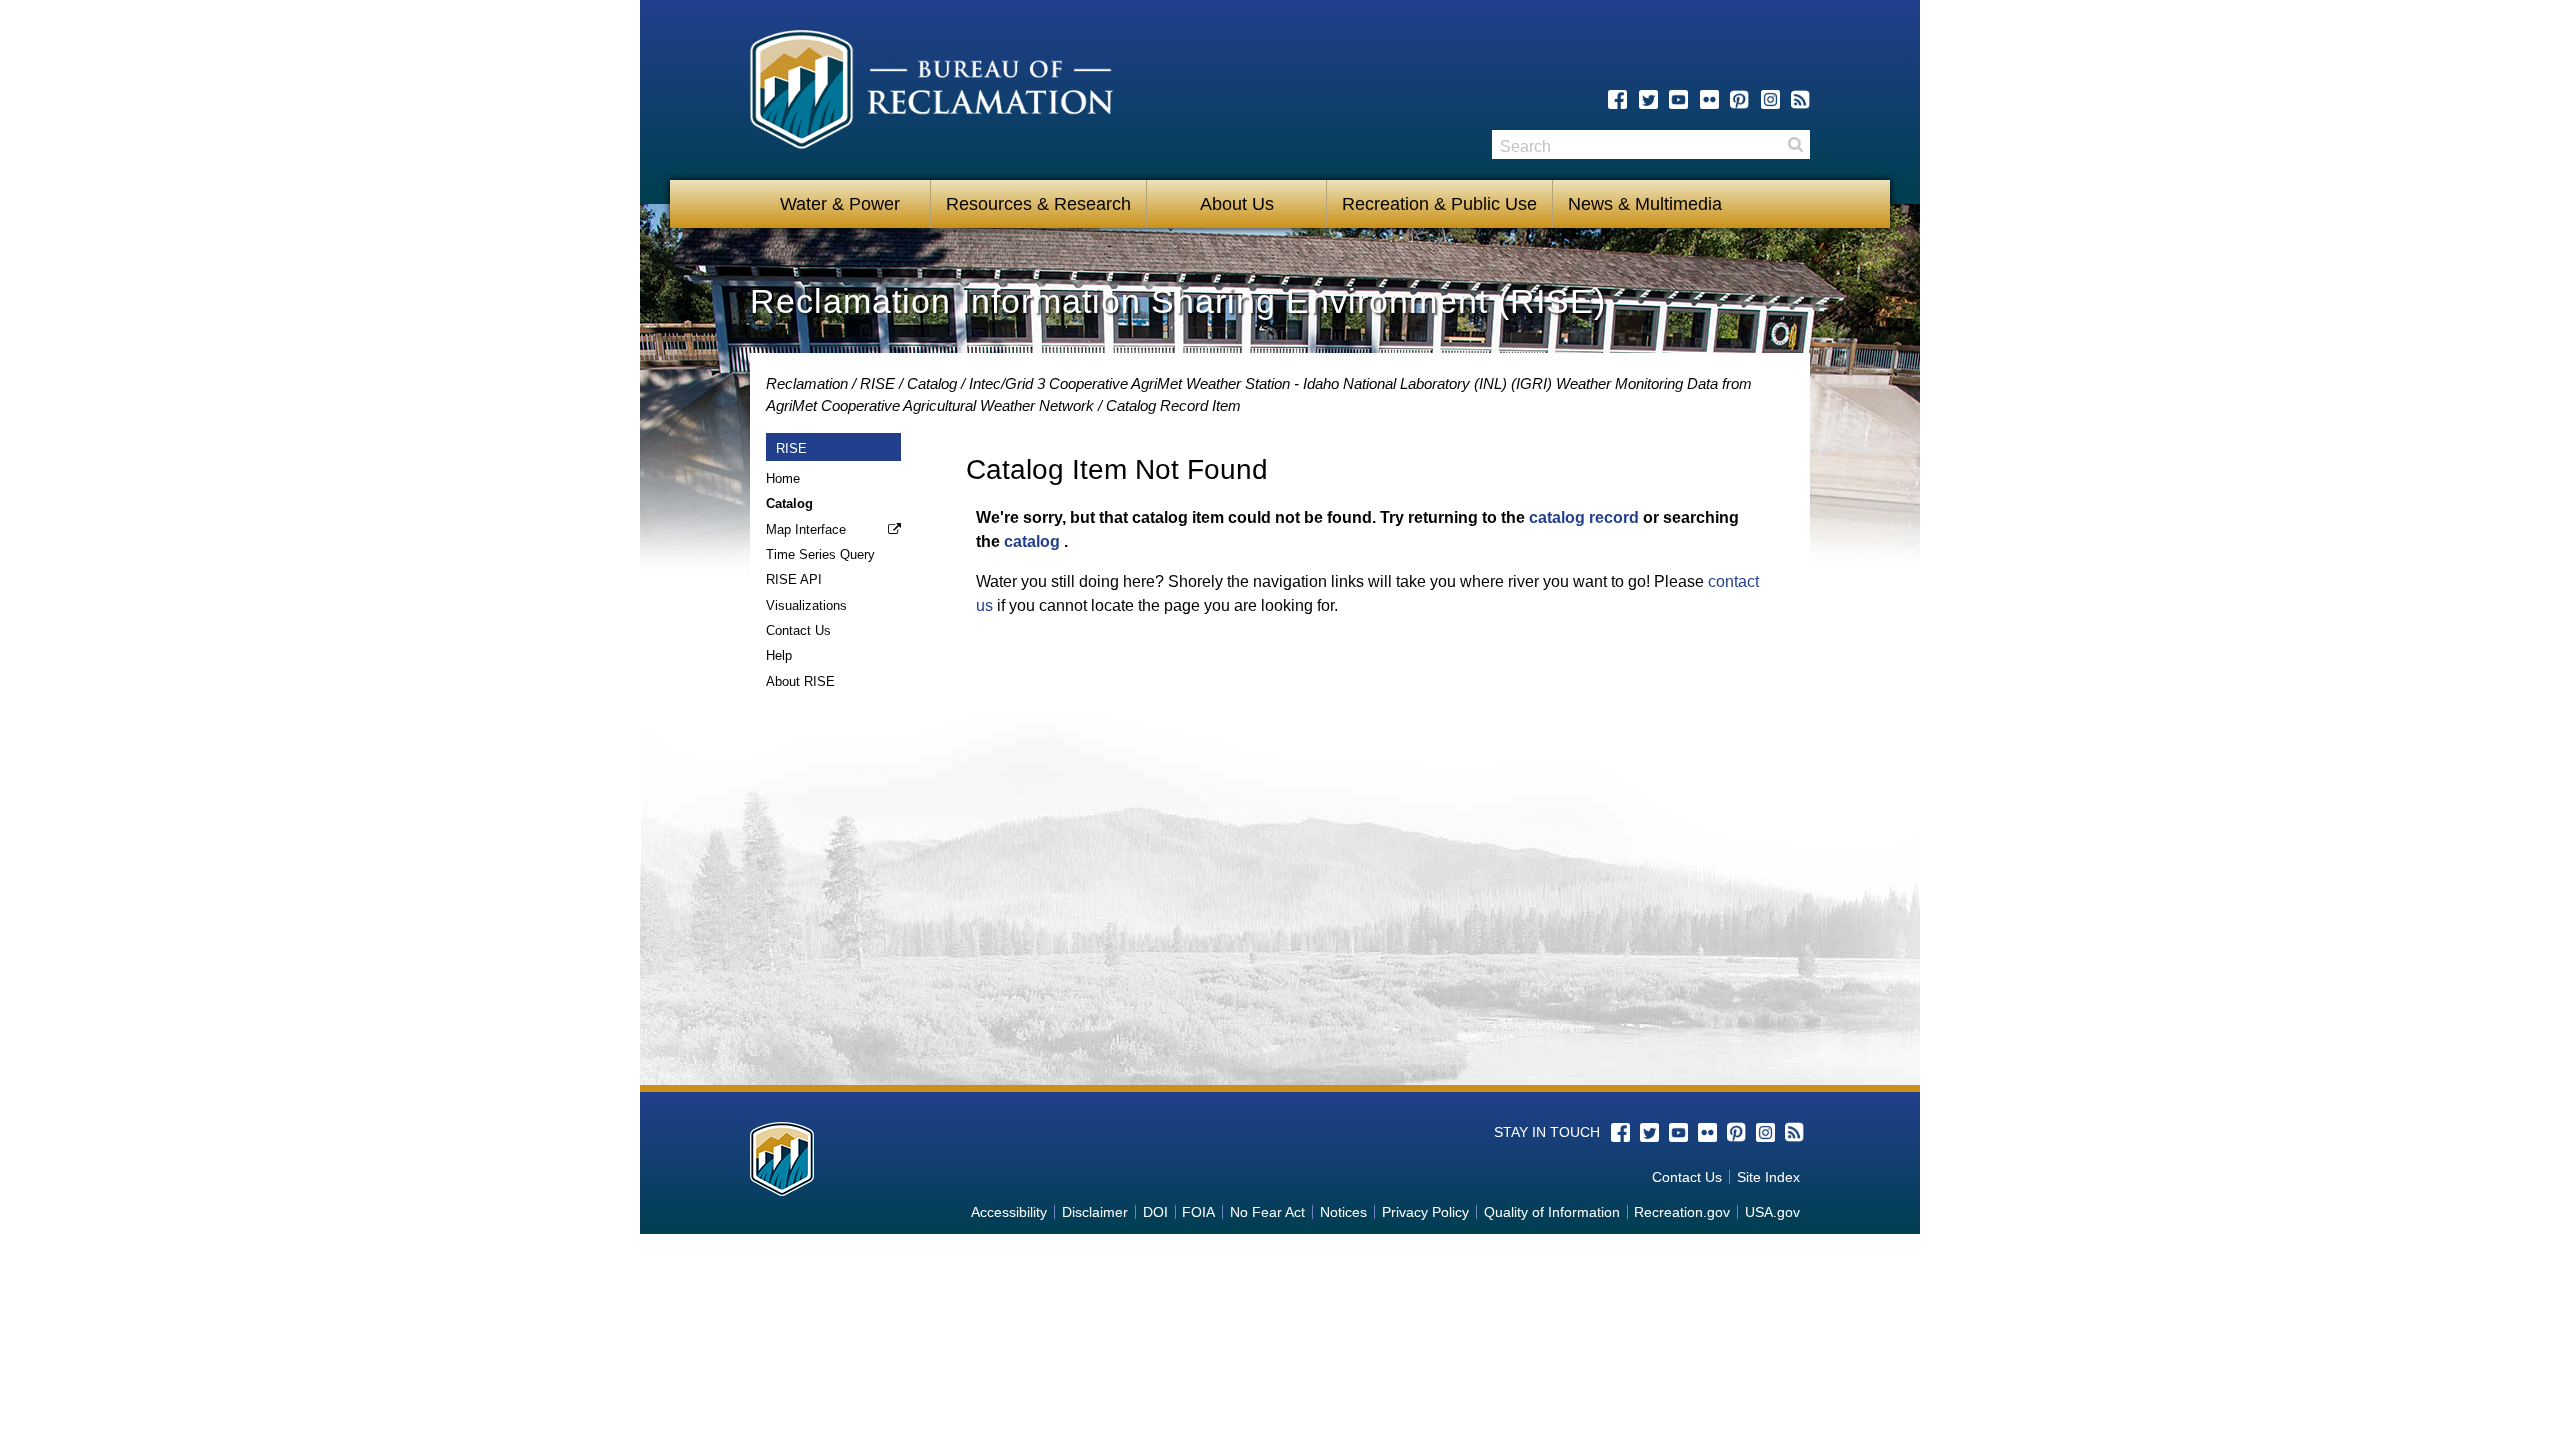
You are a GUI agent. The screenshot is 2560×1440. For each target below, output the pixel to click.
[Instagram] (1770, 99)
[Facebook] (1617, 99)
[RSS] (1800, 99)
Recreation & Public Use (1439, 204)
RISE (877, 383)
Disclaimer (1095, 1212)
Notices (1343, 1212)
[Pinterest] (1739, 99)
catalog (1032, 541)
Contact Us (798, 630)
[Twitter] (1648, 99)
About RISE (800, 681)
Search (1795, 144)
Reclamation (807, 383)
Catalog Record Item (1173, 405)
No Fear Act (1267, 1212)
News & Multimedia (1645, 204)
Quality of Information (1552, 1212)
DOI (1155, 1212)
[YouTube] (1678, 99)
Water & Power (840, 204)
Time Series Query (820, 554)
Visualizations (806, 605)
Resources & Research (1038, 204)
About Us (1237, 204)
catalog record (1584, 517)
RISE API (794, 579)
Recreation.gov (1682, 1212)
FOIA (1198, 1212)
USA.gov (1772, 1212)
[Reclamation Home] (931, 93)
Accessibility (1009, 1212)
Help (779, 655)
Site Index (1768, 1177)
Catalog (932, 383)
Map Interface (806, 529)
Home (783, 478)
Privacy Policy (1425, 1212)
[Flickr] (1709, 99)
